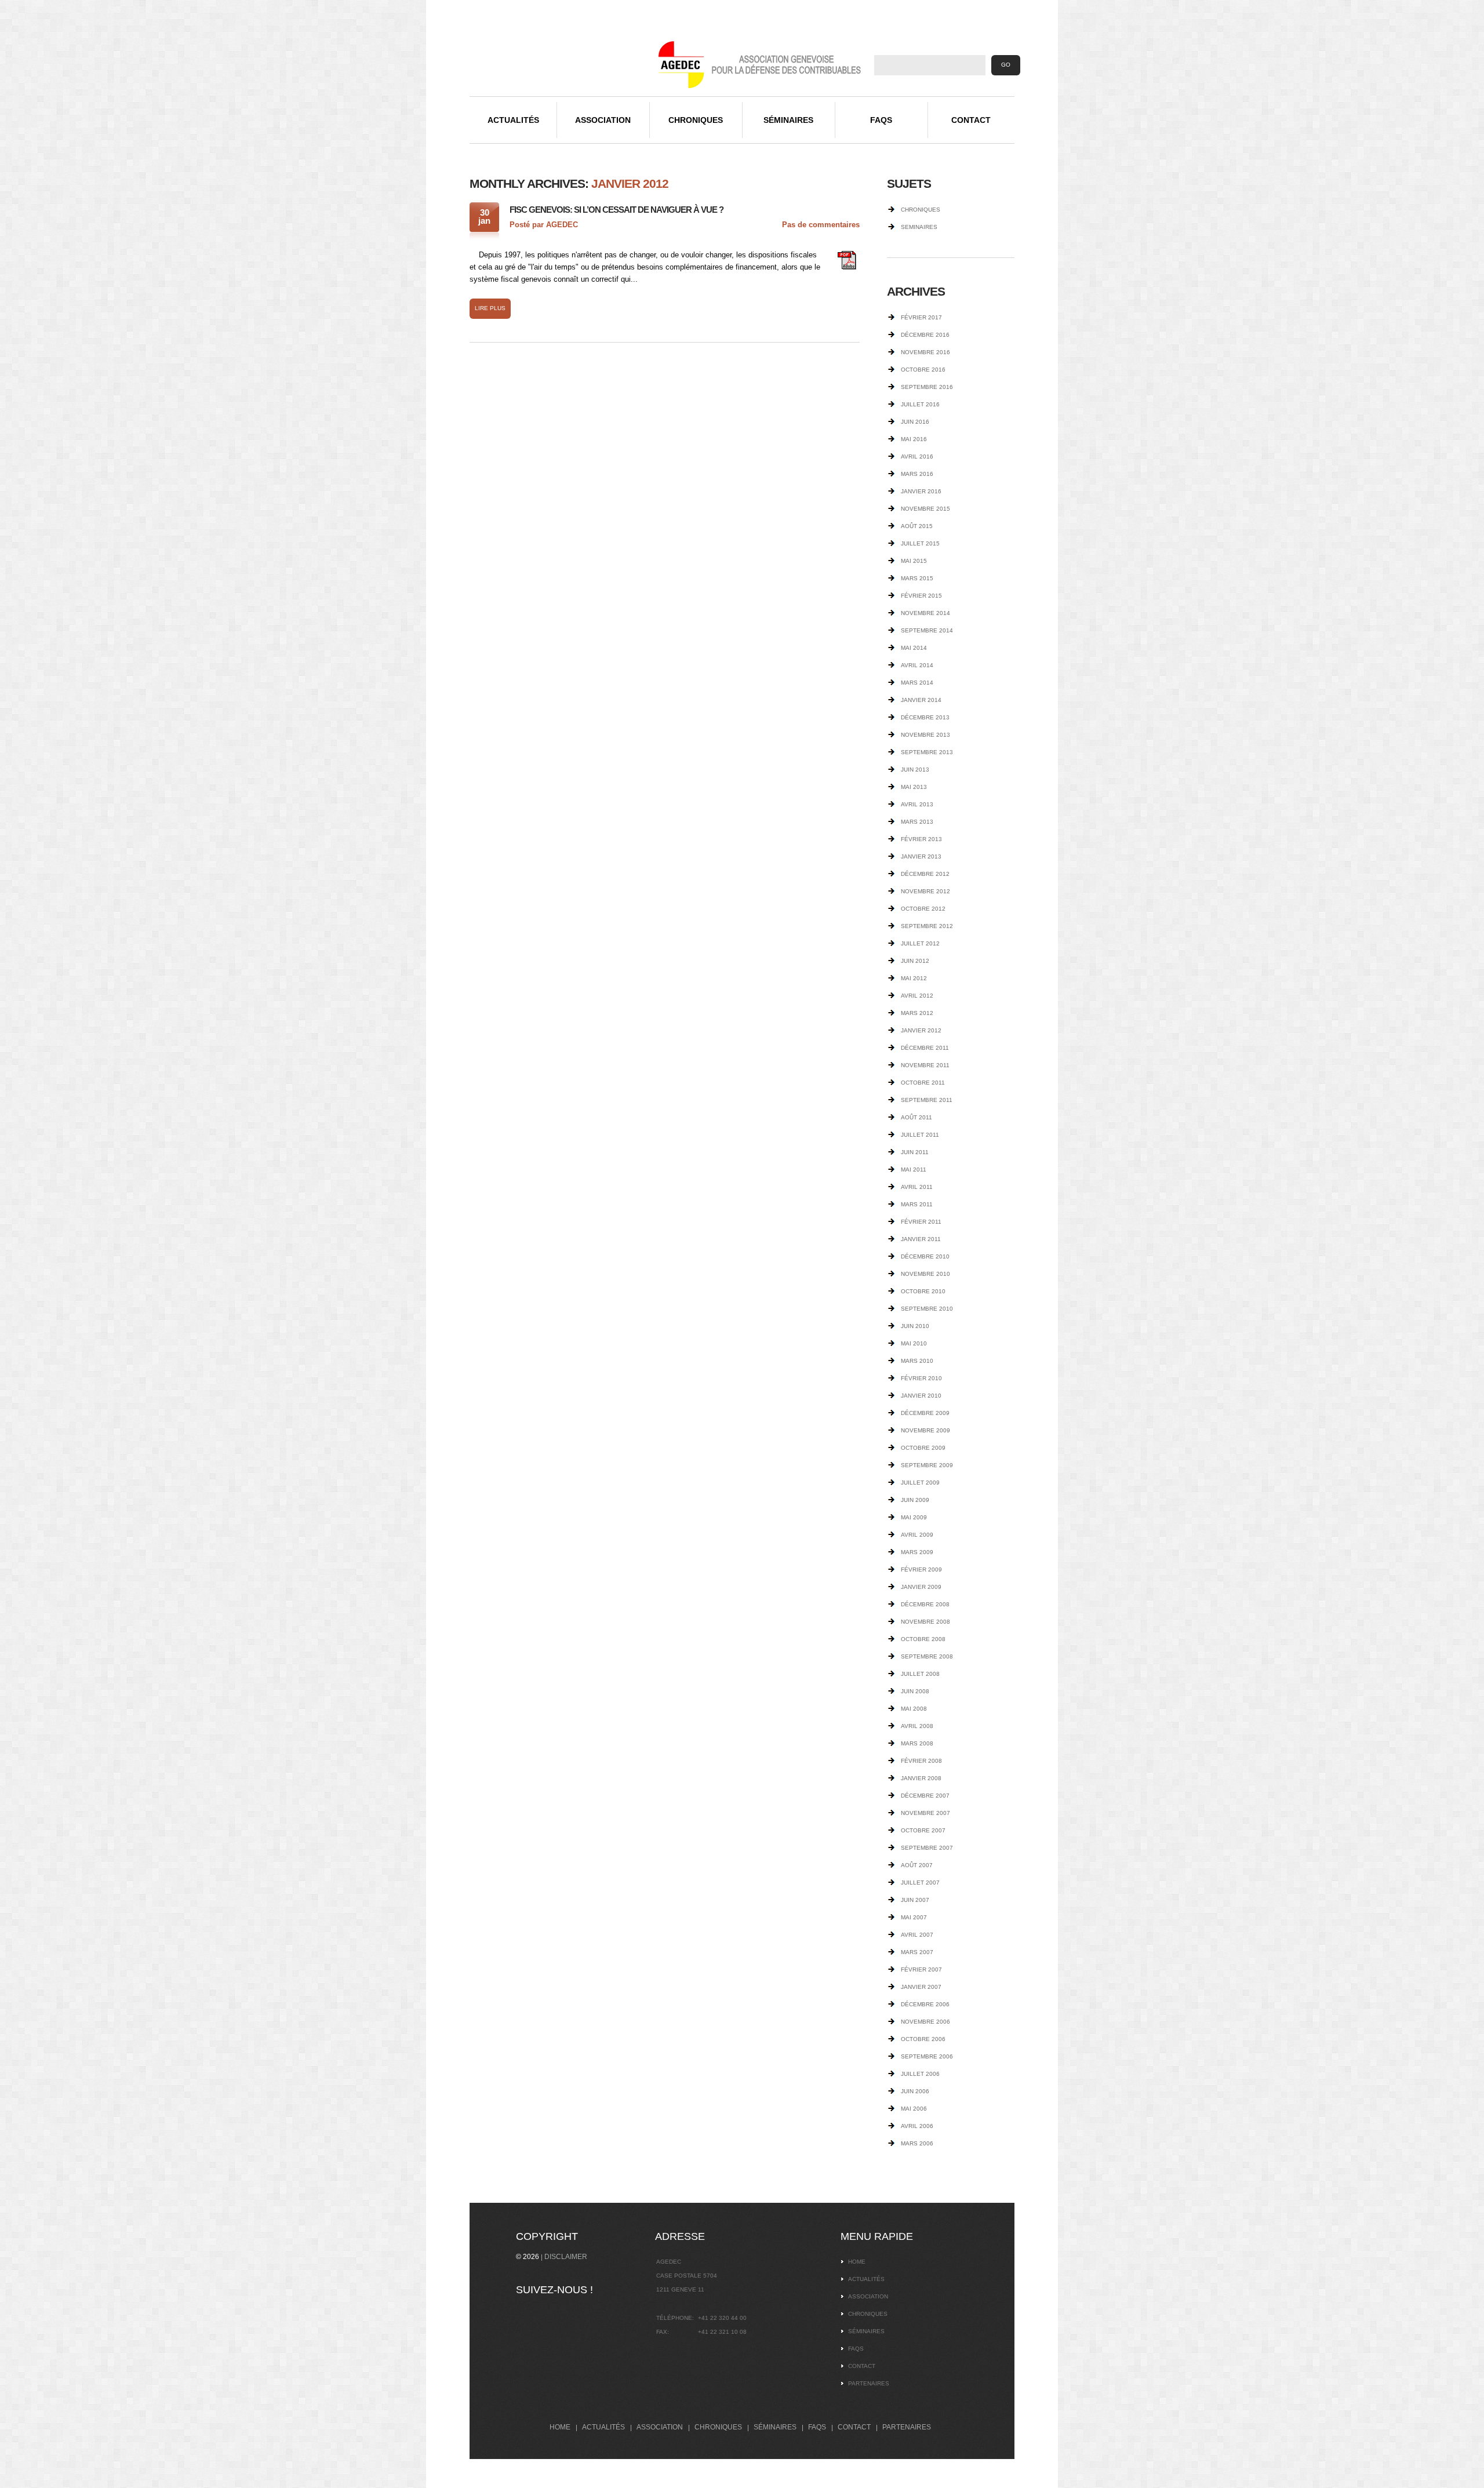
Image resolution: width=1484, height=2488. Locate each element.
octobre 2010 (923, 1291)
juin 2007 (915, 1900)
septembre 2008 (927, 1656)
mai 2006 (914, 2109)
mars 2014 (917, 683)
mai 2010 (914, 1343)
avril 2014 (917, 665)
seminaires (919, 227)
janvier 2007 (921, 1987)
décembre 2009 (925, 1413)
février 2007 (921, 1969)
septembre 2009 (927, 1465)
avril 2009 (917, 1535)
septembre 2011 (927, 1100)
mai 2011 (914, 1170)
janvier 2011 (921, 1239)
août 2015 (917, 526)
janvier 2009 (921, 1587)
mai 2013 (914, 787)
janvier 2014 (921, 700)
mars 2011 (917, 1204)
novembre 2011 (925, 1065)
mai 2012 (914, 978)
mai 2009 (914, 1517)
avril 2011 (917, 1187)
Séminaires (788, 120)
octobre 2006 (923, 2039)
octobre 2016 (923, 370)
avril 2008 (917, 1726)
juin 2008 (915, 1691)
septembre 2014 (927, 630)
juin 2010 (915, 1326)
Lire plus (490, 308)
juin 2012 (915, 961)
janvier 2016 (921, 491)
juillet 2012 (920, 943)
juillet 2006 (920, 2074)
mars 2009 (917, 1552)
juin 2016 (915, 422)
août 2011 (916, 1117)
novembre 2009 (925, 1430)
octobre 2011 (923, 1083)
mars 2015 (917, 578)
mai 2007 (914, 1917)
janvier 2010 (921, 1396)
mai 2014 (914, 648)
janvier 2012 (921, 1030)
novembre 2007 (925, 1813)
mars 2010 (917, 1361)
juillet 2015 (920, 543)
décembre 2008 (925, 1604)
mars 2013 (917, 822)
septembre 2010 (927, 1309)
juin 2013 (915, 770)
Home (857, 2262)
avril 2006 (917, 2126)
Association (603, 120)
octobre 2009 (923, 1448)
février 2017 (921, 317)
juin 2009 (915, 1500)
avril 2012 (917, 996)
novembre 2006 (925, 2022)
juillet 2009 (920, 1483)
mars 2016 (917, 474)
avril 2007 (917, 1935)
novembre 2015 (925, 509)
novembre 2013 (925, 735)
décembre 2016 (925, 335)
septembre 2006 (927, 2056)
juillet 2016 (920, 404)
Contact (971, 120)
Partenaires (869, 2383)
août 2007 (917, 1865)
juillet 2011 (920, 1135)
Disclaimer (566, 2257)
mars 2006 (917, 2143)
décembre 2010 (925, 1256)
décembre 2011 (925, 1048)
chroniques (921, 210)
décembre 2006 (925, 2004)
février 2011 (921, 1222)
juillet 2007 (920, 1883)
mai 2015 (914, 561)
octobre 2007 (923, 1830)
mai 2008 (914, 1709)
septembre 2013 (927, 752)
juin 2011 (915, 1152)
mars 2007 (917, 1952)
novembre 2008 (925, 1622)
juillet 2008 (920, 1674)
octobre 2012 (923, 909)
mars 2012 (917, 1013)
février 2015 (921, 596)
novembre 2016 (925, 352)
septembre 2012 (927, 926)
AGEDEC (562, 225)
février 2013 (921, 839)
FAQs (881, 120)
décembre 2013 (925, 717)
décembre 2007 (925, 1796)
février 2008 (921, 1761)
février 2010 (921, 1378)
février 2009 (921, 1569)
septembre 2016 (927, 387)
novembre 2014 (925, 613)
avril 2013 (917, 804)
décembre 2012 (925, 874)
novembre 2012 (925, 891)
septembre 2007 (927, 1848)
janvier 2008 (921, 1778)
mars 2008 (917, 1743)
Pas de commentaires (821, 225)
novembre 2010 (925, 1274)
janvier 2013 (921, 856)
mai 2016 (914, 439)
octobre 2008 (923, 1639)
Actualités (513, 120)
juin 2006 (915, 2091)
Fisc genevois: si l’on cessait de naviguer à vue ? (616, 210)
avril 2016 (917, 457)
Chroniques (696, 120)
